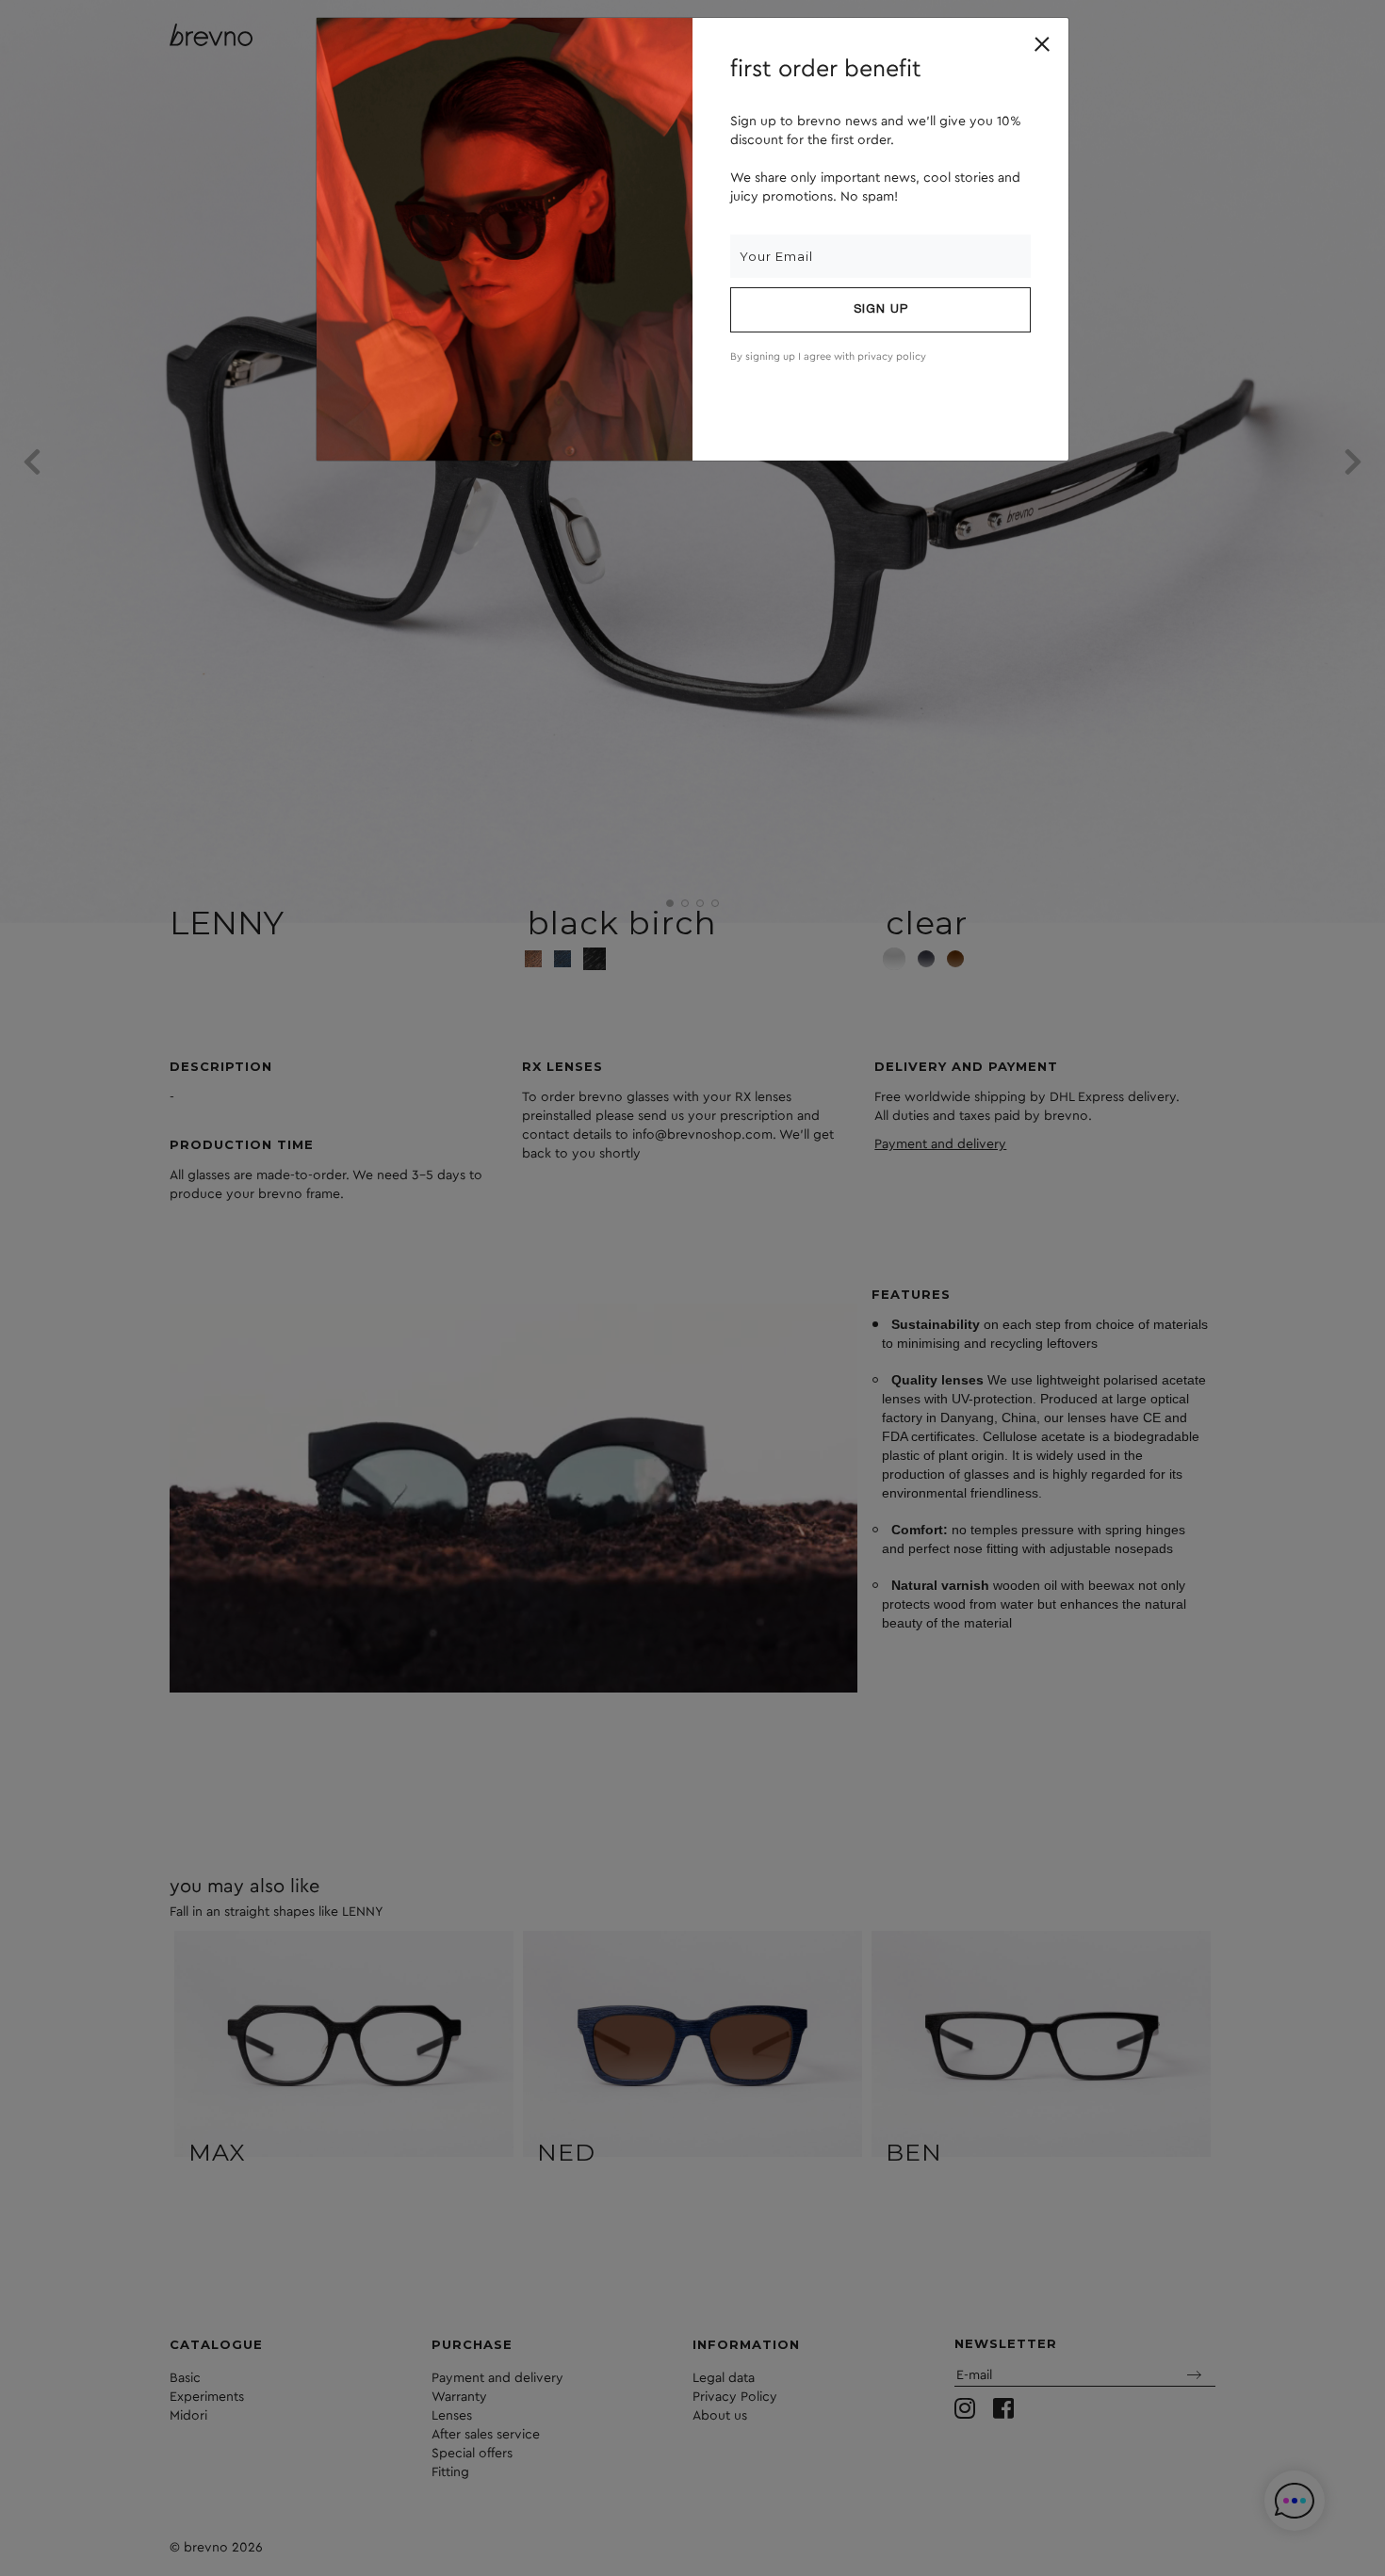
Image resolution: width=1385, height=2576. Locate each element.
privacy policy (892, 356)
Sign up (881, 310)
